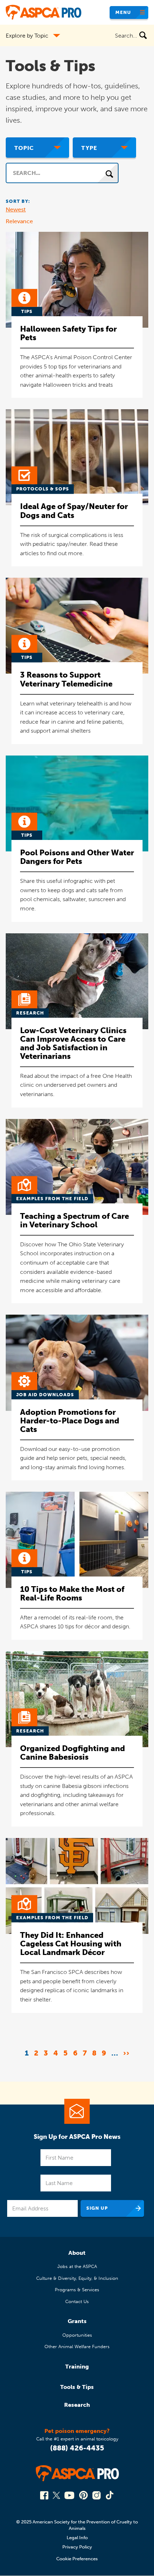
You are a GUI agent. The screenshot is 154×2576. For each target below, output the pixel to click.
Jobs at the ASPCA (77, 2266)
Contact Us (77, 2301)
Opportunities (77, 2335)
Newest (16, 209)
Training (77, 2367)
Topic (24, 148)
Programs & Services (77, 2290)
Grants (77, 2321)
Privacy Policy (77, 2547)
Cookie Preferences (77, 2559)
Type (89, 148)
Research (77, 2405)
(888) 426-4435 (77, 2448)
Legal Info (77, 2538)
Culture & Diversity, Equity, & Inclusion (77, 2278)
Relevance (19, 221)
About (77, 2253)
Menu (123, 12)
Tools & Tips (77, 2387)
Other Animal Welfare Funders (77, 2347)
